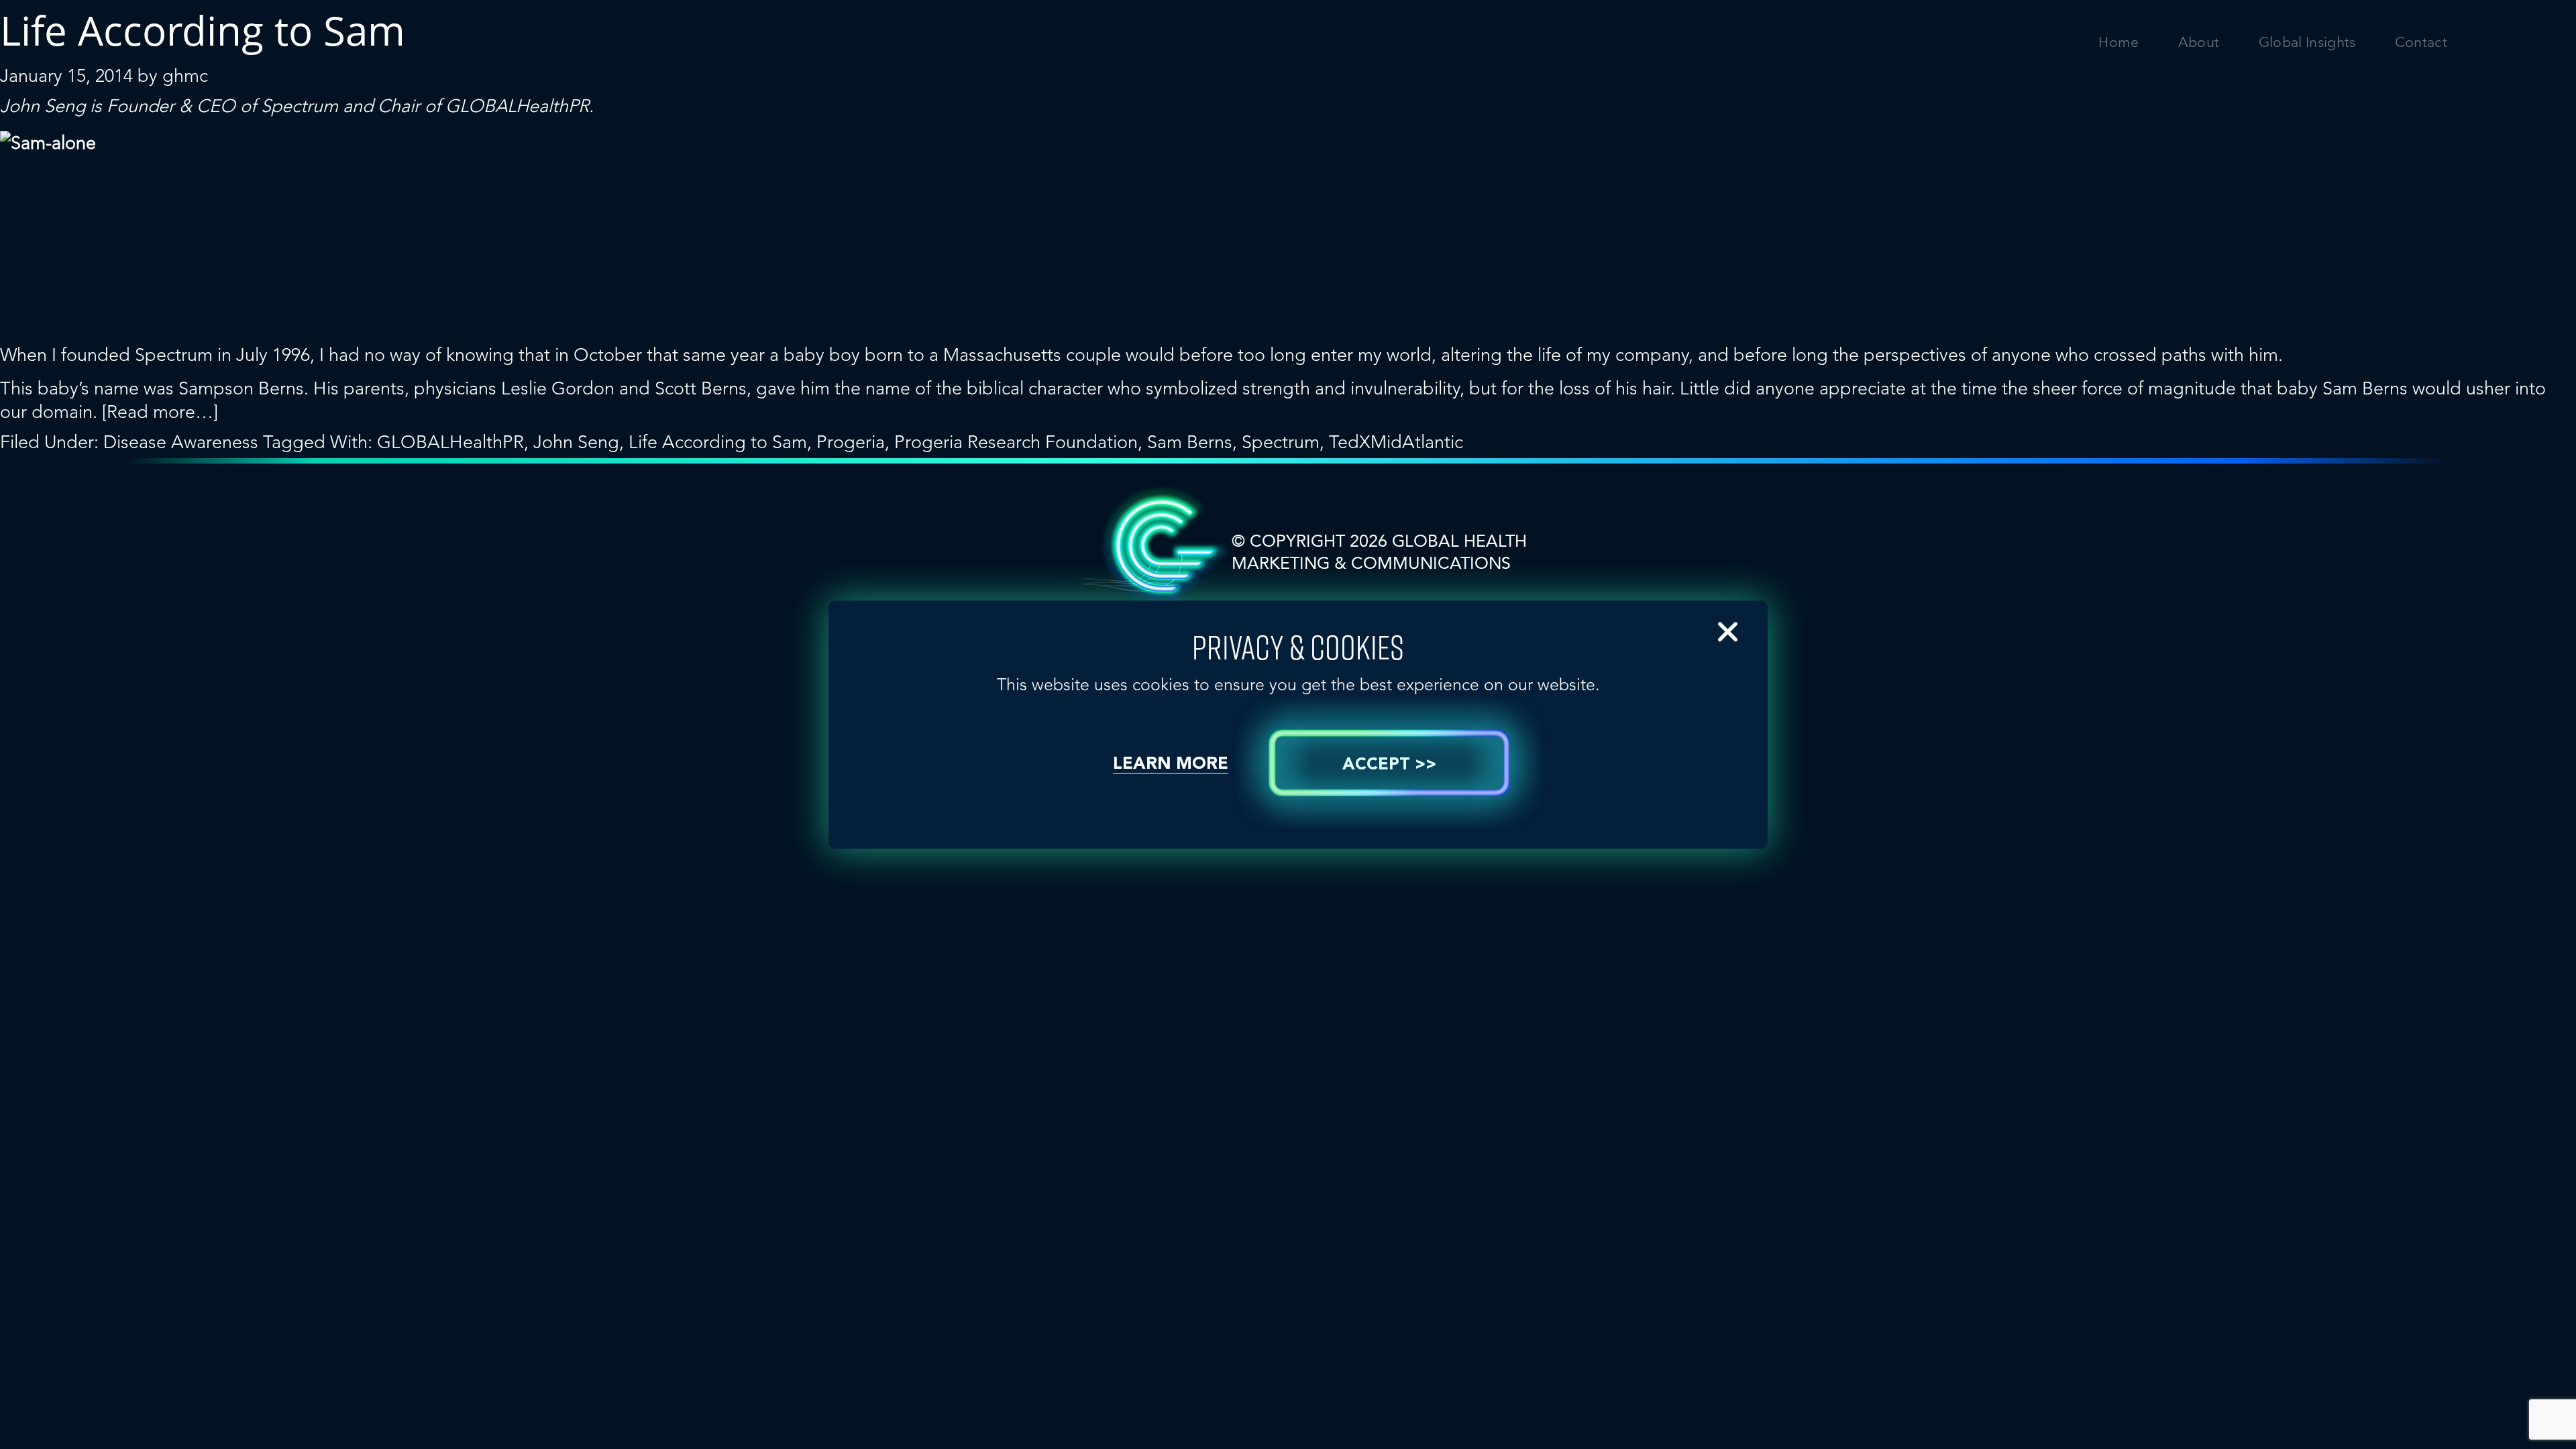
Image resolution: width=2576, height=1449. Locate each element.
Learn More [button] (1171, 764)
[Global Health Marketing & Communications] (337, 54)
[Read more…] (160, 412)
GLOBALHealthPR (517, 106)
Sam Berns (1190, 442)
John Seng (576, 442)
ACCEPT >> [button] (1389, 765)
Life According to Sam (718, 442)
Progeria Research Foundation (1016, 442)
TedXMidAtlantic (1396, 442)
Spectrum (300, 106)
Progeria (851, 442)
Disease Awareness (181, 442)
